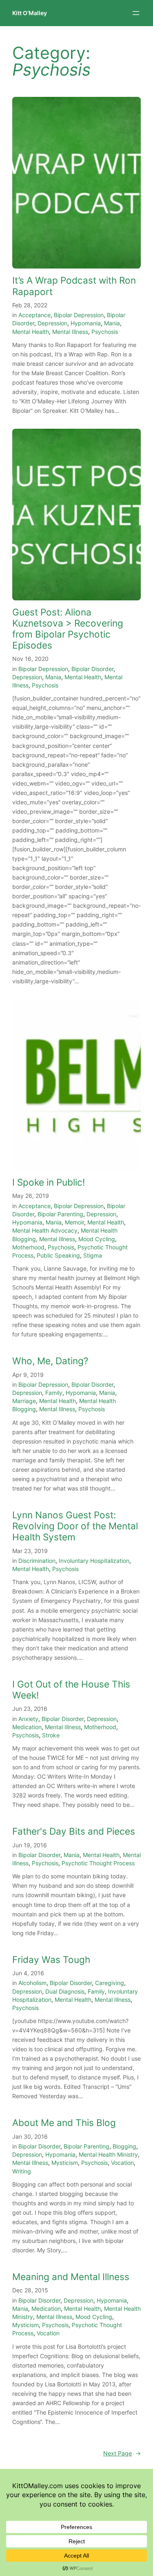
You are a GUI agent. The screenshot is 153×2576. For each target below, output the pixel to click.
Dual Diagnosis (65, 1991)
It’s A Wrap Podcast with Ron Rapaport (74, 286)
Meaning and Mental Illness (71, 2277)
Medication (27, 1727)
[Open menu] (136, 13)
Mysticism (65, 2163)
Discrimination (37, 1561)
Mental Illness (70, 332)
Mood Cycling (97, 1239)
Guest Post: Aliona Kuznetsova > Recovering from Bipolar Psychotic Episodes (68, 629)
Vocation (122, 2163)
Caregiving (110, 1983)
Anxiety (28, 1719)
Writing (22, 2171)
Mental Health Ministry (108, 2154)
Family (54, 1393)
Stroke (51, 1735)
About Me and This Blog (64, 2123)
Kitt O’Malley (30, 13)
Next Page (122, 2453)
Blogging (124, 2146)
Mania (112, 323)
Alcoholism (32, 1983)
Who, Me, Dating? (50, 1361)
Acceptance (34, 315)
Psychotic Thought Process (98, 1863)
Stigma (93, 1255)
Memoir (74, 1222)
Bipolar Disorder (92, 669)
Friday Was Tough (51, 1959)
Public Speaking (58, 1255)
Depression (52, 323)
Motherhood (28, 1247)
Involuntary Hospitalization (94, 1561)
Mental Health (31, 332)
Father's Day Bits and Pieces (74, 1831)
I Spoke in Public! (49, 1182)
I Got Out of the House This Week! (71, 1690)
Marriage (24, 1401)
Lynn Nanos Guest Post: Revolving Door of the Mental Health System (75, 1526)
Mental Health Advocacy (45, 1230)
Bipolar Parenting (60, 1214)
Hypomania (86, 323)
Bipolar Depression (79, 315)
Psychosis (105, 332)
